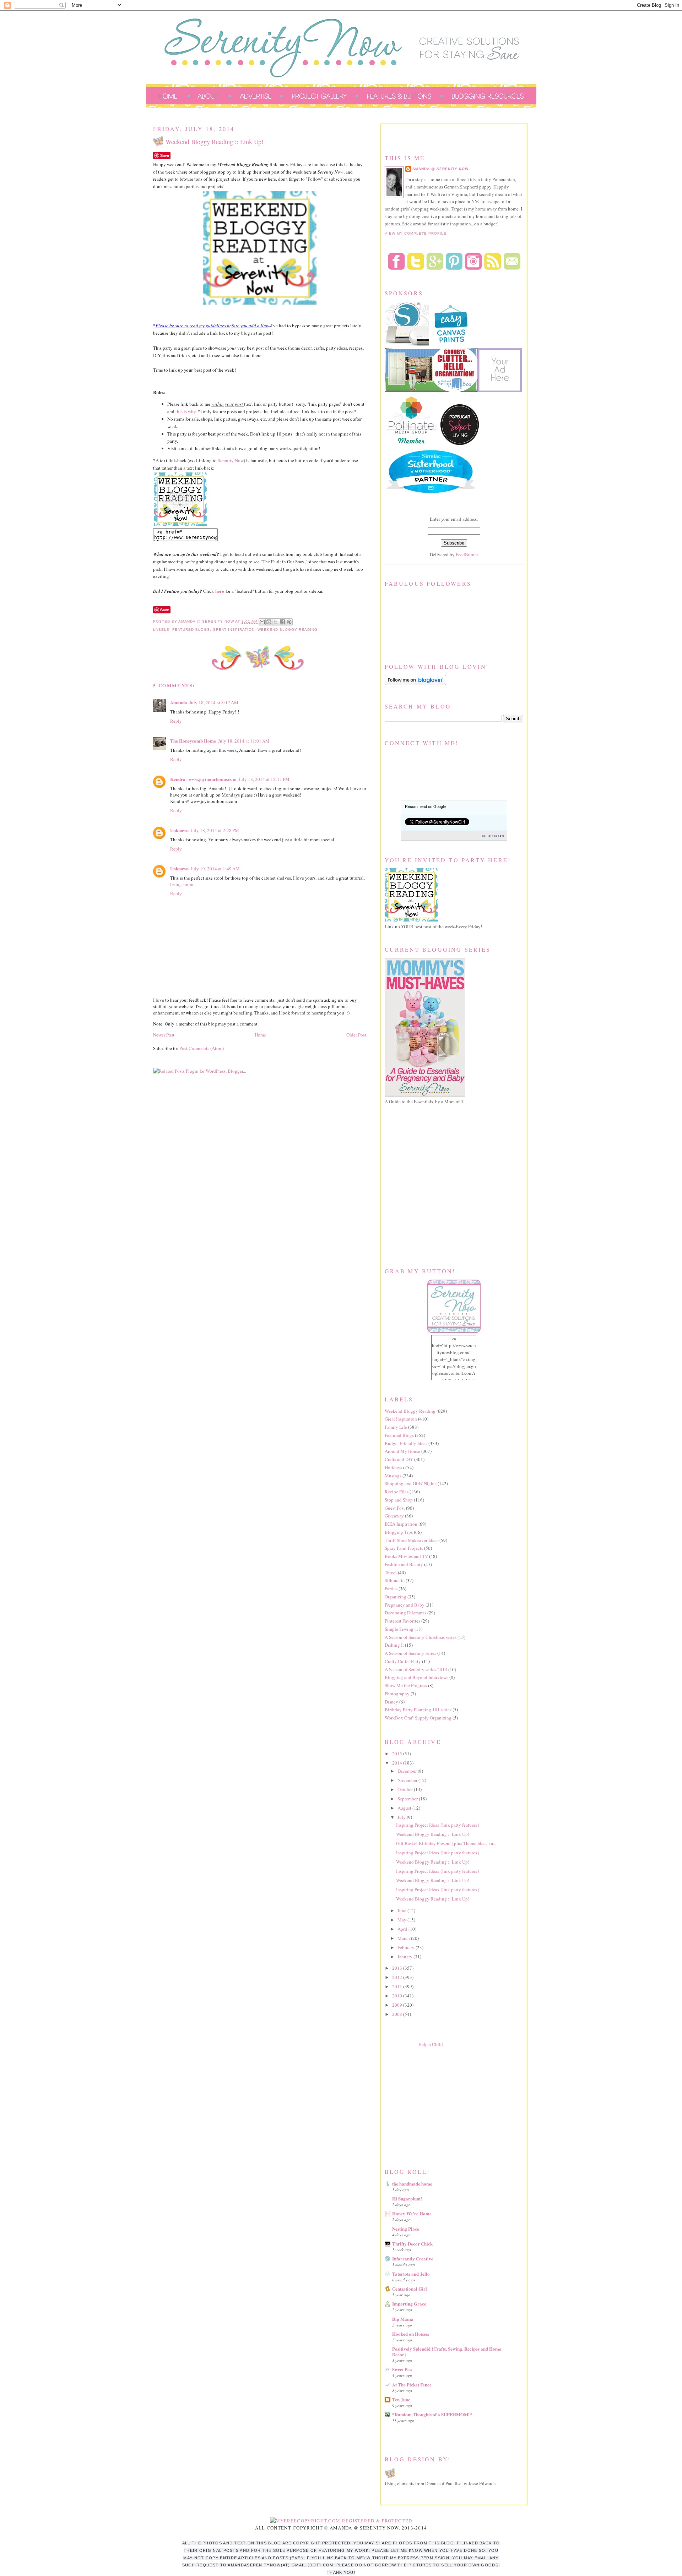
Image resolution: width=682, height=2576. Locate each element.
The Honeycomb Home (193, 741)
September (408, 1799)
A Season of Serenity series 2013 (416, 1669)
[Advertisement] (438, 2106)
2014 (398, 1763)
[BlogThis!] (269, 622)
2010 (398, 1996)
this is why (186, 411)
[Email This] (262, 622)
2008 (398, 2014)
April (403, 1929)
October (406, 1789)
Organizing (396, 1597)
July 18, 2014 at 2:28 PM (215, 830)
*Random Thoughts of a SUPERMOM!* (432, 2414)
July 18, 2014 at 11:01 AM (244, 741)
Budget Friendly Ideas (406, 1443)
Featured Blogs (191, 630)
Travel (391, 1573)
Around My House (402, 1451)
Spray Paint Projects (404, 1548)
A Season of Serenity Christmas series (421, 1637)
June (402, 1910)
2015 (398, 1754)
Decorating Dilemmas (405, 1613)
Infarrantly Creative (413, 2258)
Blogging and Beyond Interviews (416, 1677)
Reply (176, 721)
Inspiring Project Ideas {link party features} (438, 1825)
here (220, 591)
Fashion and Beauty (404, 1564)
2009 (398, 2005)
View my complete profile (416, 233)
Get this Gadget (493, 836)
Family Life (396, 1427)
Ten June (401, 2399)
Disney (391, 1702)
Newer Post (164, 1035)
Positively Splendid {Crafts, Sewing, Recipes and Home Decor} (447, 2351)
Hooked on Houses (411, 2334)
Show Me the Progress (406, 1685)
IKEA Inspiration (401, 1524)
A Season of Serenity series (410, 1653)
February (407, 1947)
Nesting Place (406, 2229)
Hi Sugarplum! (407, 2198)
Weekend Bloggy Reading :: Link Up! (433, 1834)
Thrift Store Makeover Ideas (412, 1540)
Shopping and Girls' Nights (411, 1483)
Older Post (356, 1035)
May (402, 1920)
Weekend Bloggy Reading (288, 630)
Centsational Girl (410, 2289)
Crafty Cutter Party (403, 1661)
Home (260, 1035)
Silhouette (395, 1580)
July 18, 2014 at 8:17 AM (214, 702)
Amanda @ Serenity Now (440, 169)
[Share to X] (276, 622)
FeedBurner (467, 554)
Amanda (179, 702)
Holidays (393, 1467)
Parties (391, 1588)
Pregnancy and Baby (405, 1605)
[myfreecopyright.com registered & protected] (341, 2521)
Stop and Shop (399, 1500)
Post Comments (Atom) (202, 1048)
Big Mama (403, 2319)
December (408, 1771)
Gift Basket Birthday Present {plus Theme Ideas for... (446, 1843)
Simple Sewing (399, 1629)
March (404, 1938)
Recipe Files (397, 1492)
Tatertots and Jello (411, 2274)
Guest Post (395, 1508)
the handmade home (412, 2184)
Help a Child (431, 2044)
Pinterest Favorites (402, 1621)
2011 (398, 1986)
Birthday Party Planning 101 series (418, 1710)
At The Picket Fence (412, 2384)
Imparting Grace (409, 2304)
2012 (398, 1977)
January (405, 1957)
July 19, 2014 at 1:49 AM (215, 869)
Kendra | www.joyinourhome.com (203, 779)
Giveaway (394, 1516)
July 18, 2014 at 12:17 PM (264, 779)
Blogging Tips (399, 1532)
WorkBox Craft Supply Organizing (418, 1718)
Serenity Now (231, 460)
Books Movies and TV (406, 1556)
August (405, 1808)
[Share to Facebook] (282, 622)
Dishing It (394, 1645)
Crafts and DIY (399, 1459)
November (408, 1780)
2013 (398, 1968)
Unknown (179, 830)
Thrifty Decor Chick (412, 2244)
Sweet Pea (402, 2369)
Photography (397, 1694)
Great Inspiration (234, 630)
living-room (182, 884)
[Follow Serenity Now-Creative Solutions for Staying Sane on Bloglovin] (415, 683)
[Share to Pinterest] (289, 622)
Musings (393, 1476)
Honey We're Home (412, 2213)
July (402, 1817)
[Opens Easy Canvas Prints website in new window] (451, 344)
